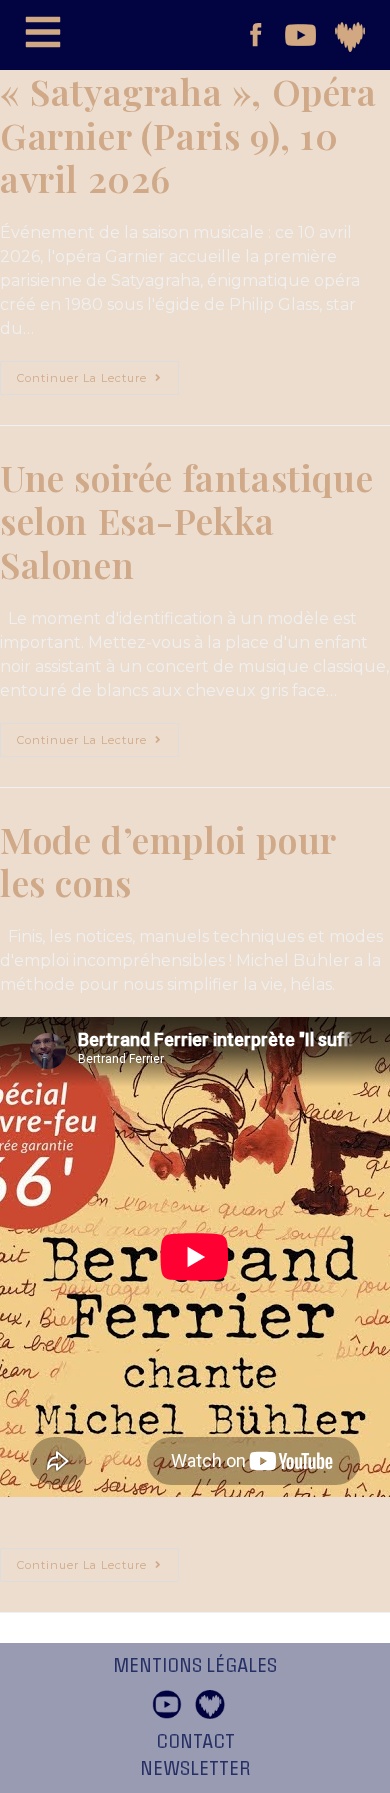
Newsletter (195, 1769)
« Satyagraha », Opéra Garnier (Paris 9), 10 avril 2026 (188, 134)
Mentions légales (195, 1666)
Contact (195, 1742)
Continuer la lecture (98, 373)
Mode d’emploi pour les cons (168, 861)
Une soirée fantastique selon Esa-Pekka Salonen (186, 520)
